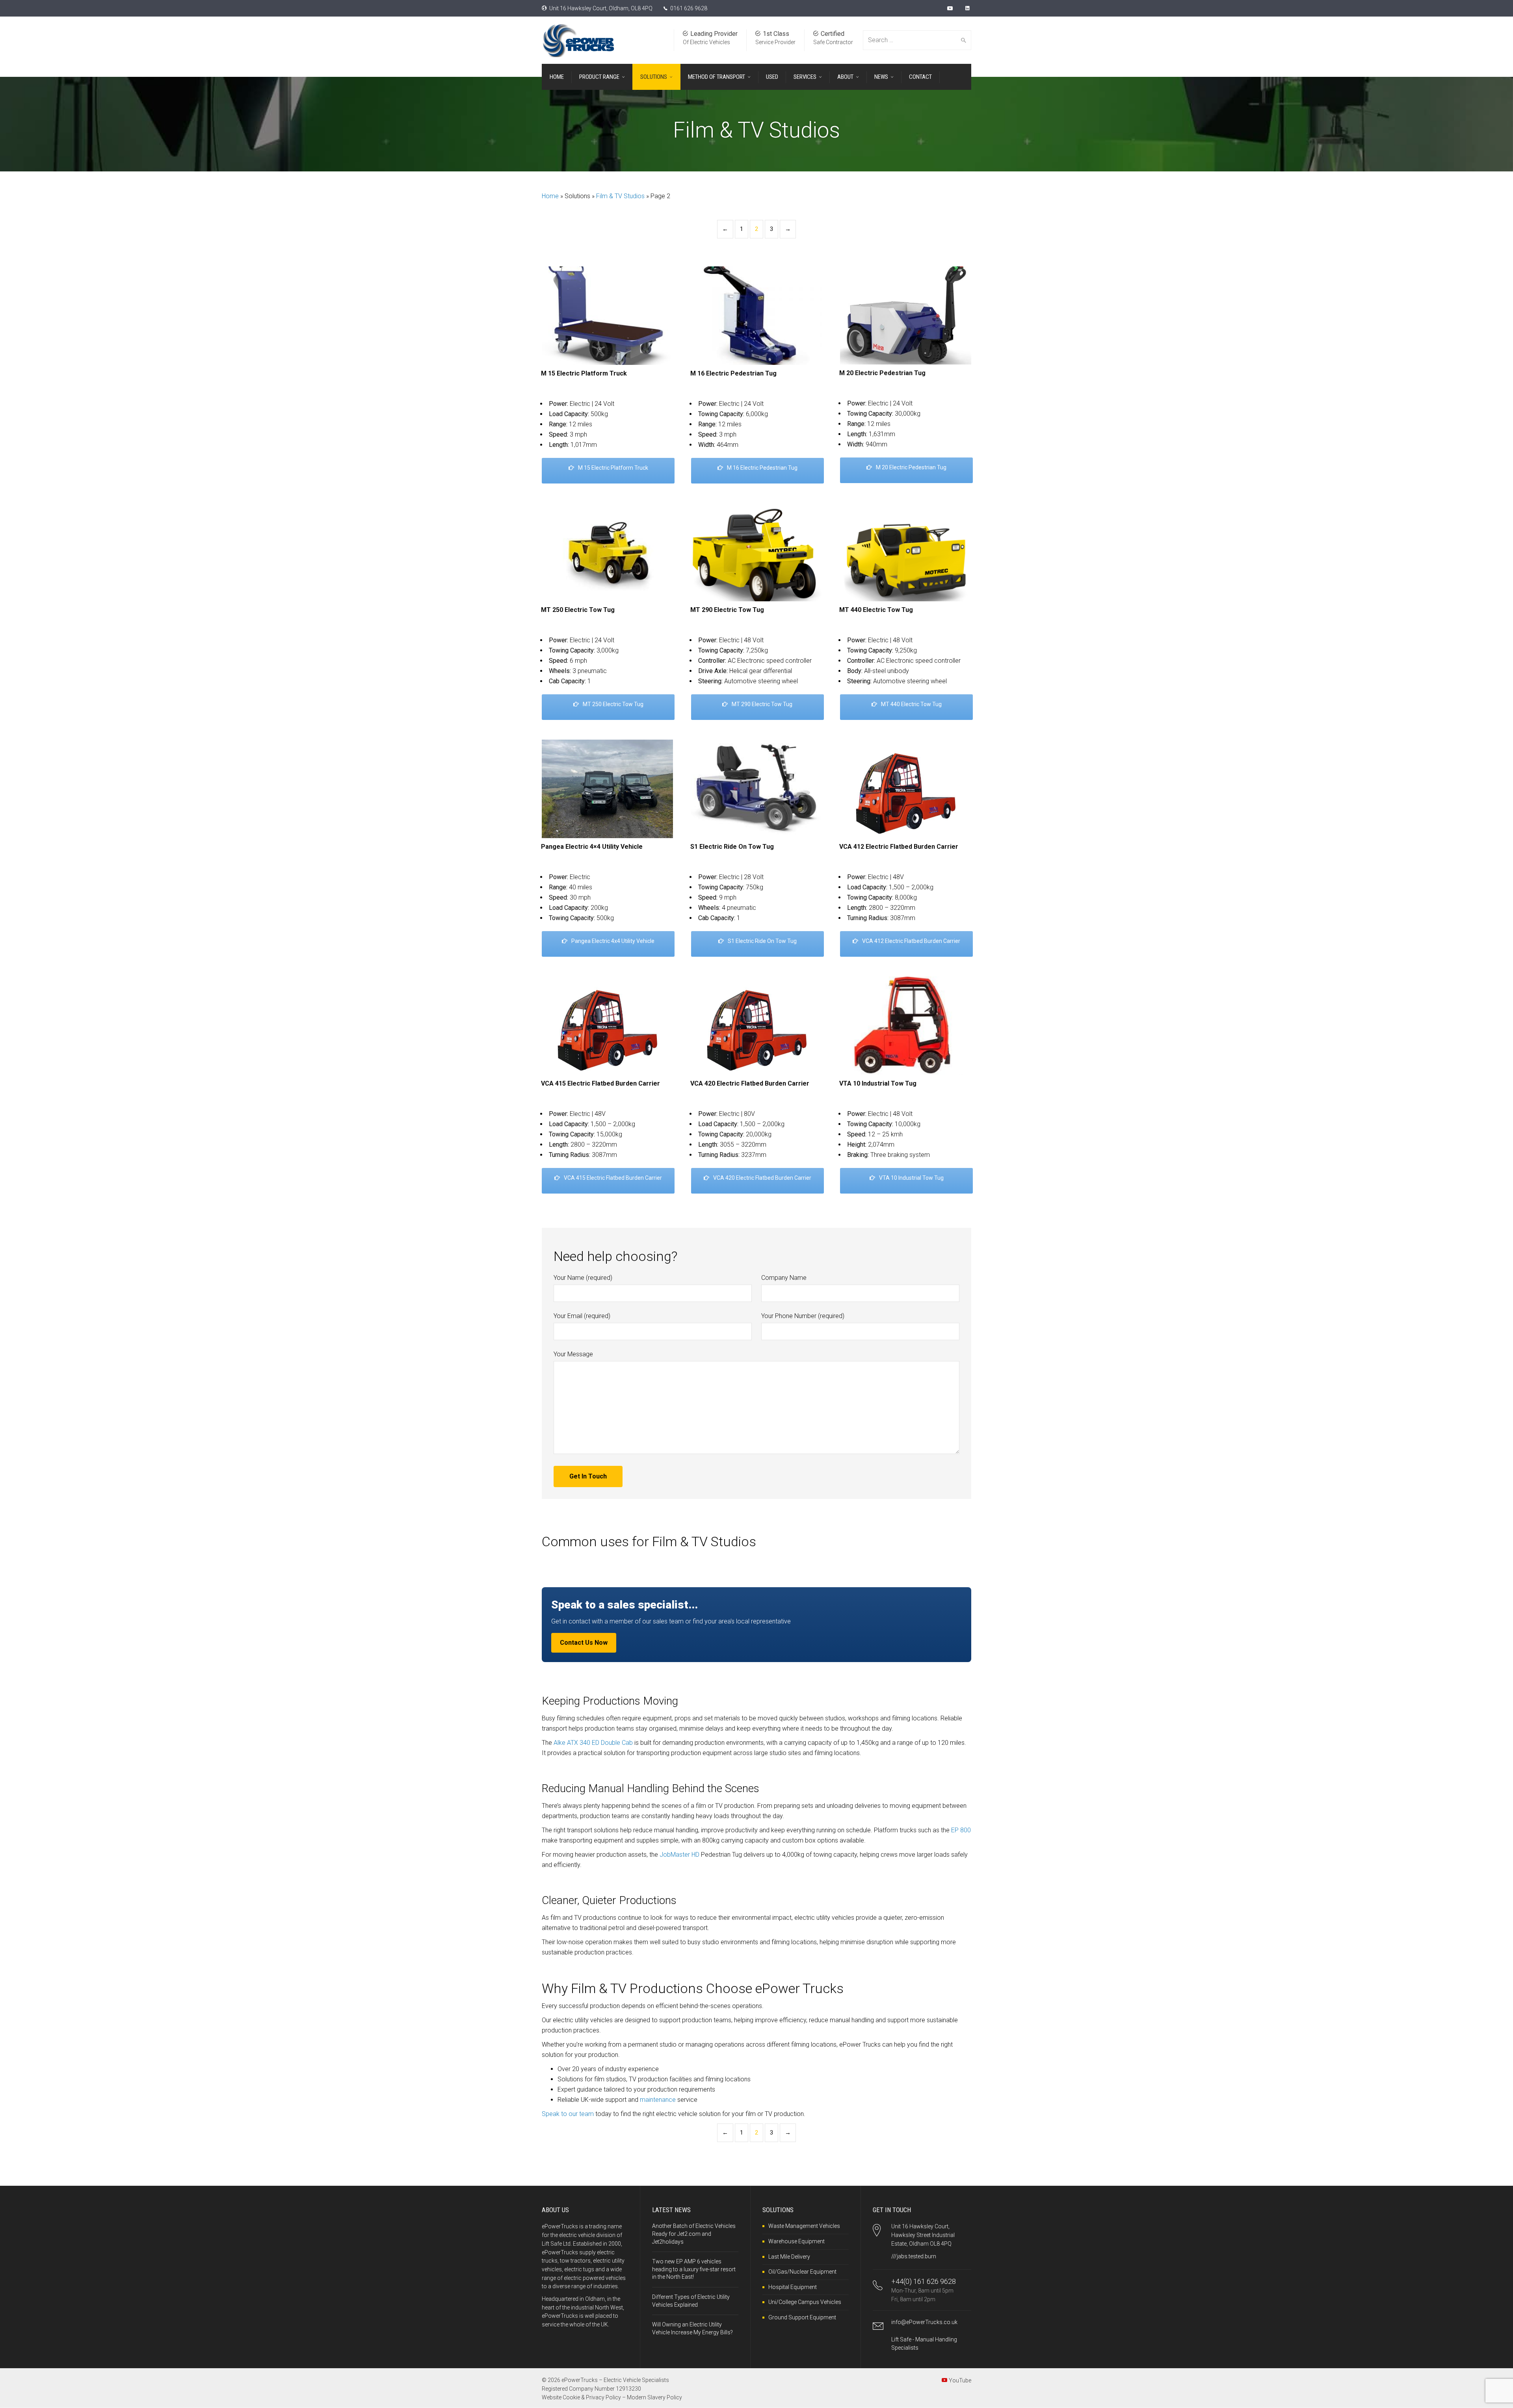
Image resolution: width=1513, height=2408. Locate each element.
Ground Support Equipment (802, 2317)
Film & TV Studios (620, 196)
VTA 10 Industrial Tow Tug (911, 1178)
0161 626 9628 (689, 8)
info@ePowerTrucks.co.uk (924, 2322)
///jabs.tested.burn (914, 2256)
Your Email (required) (582, 1316)
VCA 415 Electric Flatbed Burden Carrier (613, 1178)
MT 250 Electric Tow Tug (613, 704)
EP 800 (961, 1830)
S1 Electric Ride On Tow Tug (762, 941)
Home (550, 196)
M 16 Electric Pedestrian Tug (762, 468)
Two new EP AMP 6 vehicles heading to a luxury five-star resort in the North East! (694, 2269)
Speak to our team (568, 2114)
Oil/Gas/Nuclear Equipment (802, 2272)
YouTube (960, 2380)
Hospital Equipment (793, 2287)
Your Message (573, 1354)
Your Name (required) (583, 1278)
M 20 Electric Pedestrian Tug (911, 467)
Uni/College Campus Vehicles (805, 2302)
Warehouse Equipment (796, 2241)
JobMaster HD (679, 1855)
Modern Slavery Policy (654, 2397)
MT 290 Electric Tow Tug (762, 704)
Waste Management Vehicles (804, 2226)
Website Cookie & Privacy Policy (581, 2397)
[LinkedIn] (968, 8)
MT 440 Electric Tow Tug (911, 704)
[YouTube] (951, 8)
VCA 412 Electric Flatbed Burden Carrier (911, 941)
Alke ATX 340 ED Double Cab (593, 1743)
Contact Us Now (584, 1643)
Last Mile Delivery (789, 2257)
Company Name (784, 1278)
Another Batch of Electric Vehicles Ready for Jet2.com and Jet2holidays (694, 2234)
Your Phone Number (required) (803, 1316)
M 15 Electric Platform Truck (613, 468)
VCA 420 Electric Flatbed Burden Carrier (762, 1178)
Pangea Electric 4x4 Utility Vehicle (613, 941)
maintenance (658, 2100)
